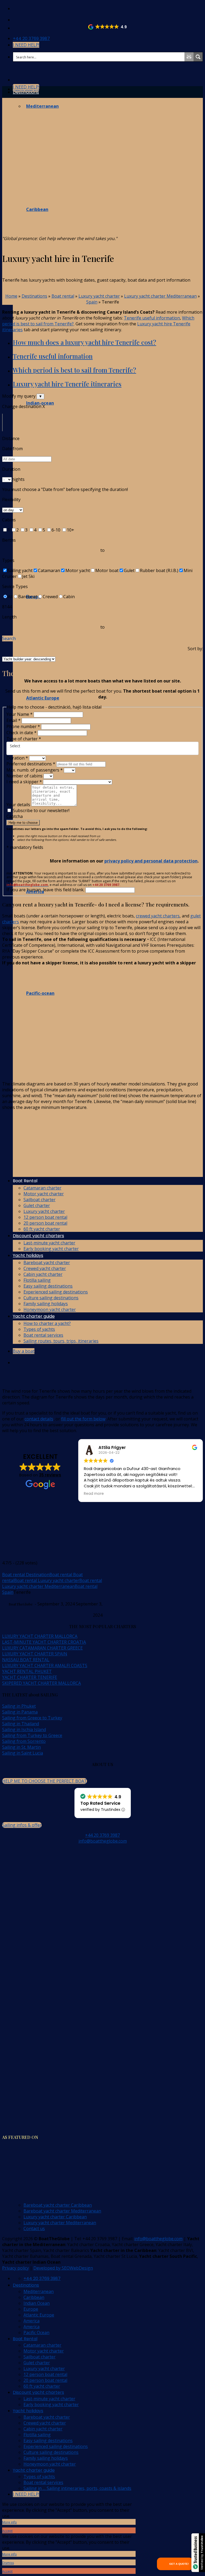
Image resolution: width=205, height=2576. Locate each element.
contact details (39, 1419)
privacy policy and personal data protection (151, 861)
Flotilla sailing (37, 2435)
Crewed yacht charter (45, 2423)
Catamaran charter (42, 2345)
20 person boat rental (45, 2380)
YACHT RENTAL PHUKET (27, 1671)
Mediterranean (39, 2291)
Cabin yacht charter (43, 2429)
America (31, 2321)
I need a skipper (24, 782)
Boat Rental (25, 2339)
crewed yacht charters (158, 916)
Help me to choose (23, 823)
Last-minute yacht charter (49, 2399)
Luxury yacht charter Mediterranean (160, 296)
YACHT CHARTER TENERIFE (30, 1677)
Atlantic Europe (39, 2315)
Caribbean (34, 2297)
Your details (19, 805)
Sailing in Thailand (21, 1724)
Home (11, 296)
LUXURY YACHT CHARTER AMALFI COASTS (45, 1666)
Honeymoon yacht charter (50, 2464)
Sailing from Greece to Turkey (32, 1718)
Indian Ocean (37, 2303)
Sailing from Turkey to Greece (32, 1735)
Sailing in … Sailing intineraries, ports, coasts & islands (77, 2488)
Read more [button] (94, 1494)
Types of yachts (39, 2477)
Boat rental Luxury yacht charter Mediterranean (52, 1583)
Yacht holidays (28, 2411)
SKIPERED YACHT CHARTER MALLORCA (42, 1683)
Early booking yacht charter (51, 2405)
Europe (31, 2309)
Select (15, 746)
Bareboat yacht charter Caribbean (58, 2205)
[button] (108, 27)
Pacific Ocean (36, 2333)
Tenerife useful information (152, 318)
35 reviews (50, 1475)
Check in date (21, 733)
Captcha (15, 816)
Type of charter (24, 739)
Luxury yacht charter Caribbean (55, 2217)
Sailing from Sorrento (24, 1741)
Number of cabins (25, 776)
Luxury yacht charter (99, 296)
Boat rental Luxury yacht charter (47, 1580)
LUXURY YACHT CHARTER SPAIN (35, 1654)
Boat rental (63, 296)
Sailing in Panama (20, 1712)
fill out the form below (83, 1419)
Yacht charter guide (34, 2470)
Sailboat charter (40, 2357)
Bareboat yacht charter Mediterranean (62, 2211)
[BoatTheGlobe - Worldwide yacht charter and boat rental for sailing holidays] (2, 69)
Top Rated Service (100, 1803)
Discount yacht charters (38, 2392)
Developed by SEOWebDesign (63, 2268)
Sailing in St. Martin (21, 1747)
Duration (17, 758)
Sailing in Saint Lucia (23, 1753)
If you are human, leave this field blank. (46, 890)
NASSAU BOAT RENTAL (26, 1660)
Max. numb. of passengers (35, 770)
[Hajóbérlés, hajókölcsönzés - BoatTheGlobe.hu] (17, 9)
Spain (92, 302)
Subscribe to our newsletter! (41, 810)
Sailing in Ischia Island (24, 1730)
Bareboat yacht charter (47, 2417)
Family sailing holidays (46, 2458)
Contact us (34, 2228)
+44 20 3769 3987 (102, 1835)
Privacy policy (15, 2268)
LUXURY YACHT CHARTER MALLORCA (40, 1636)
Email (13, 720)
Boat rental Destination (26, 1575)
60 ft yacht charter (42, 2386)
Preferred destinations (31, 764)
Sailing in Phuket (19, 1706)
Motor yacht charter (44, 2351)
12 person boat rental (45, 2374)
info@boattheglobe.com (103, 1841)
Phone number (23, 726)
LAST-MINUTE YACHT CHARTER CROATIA (44, 1642)
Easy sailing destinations (48, 2441)
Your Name (19, 714)
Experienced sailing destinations (56, 2446)
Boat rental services (43, 2482)
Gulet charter (37, 2363)
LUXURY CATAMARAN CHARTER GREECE (42, 1648)
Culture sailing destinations (51, 2452)
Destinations (26, 92)
